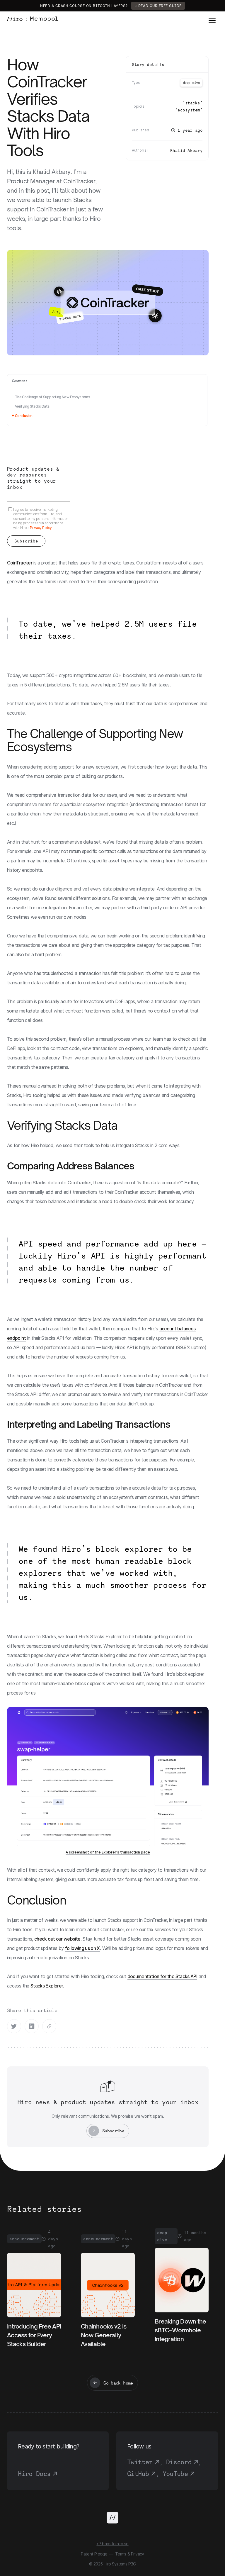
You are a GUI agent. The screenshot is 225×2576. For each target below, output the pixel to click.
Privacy (138, 2554)
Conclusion (24, 416)
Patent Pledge (94, 2554)
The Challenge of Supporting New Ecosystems (52, 397)
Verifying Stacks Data (32, 406)
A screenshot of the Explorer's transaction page (108, 1852)
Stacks (193, 103)
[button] (212, 20)
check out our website (57, 1939)
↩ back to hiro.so (112, 2544)
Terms (121, 2554)
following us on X (82, 1948)
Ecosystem (189, 110)
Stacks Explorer (47, 1986)
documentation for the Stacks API (162, 1976)
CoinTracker (20, 563)
